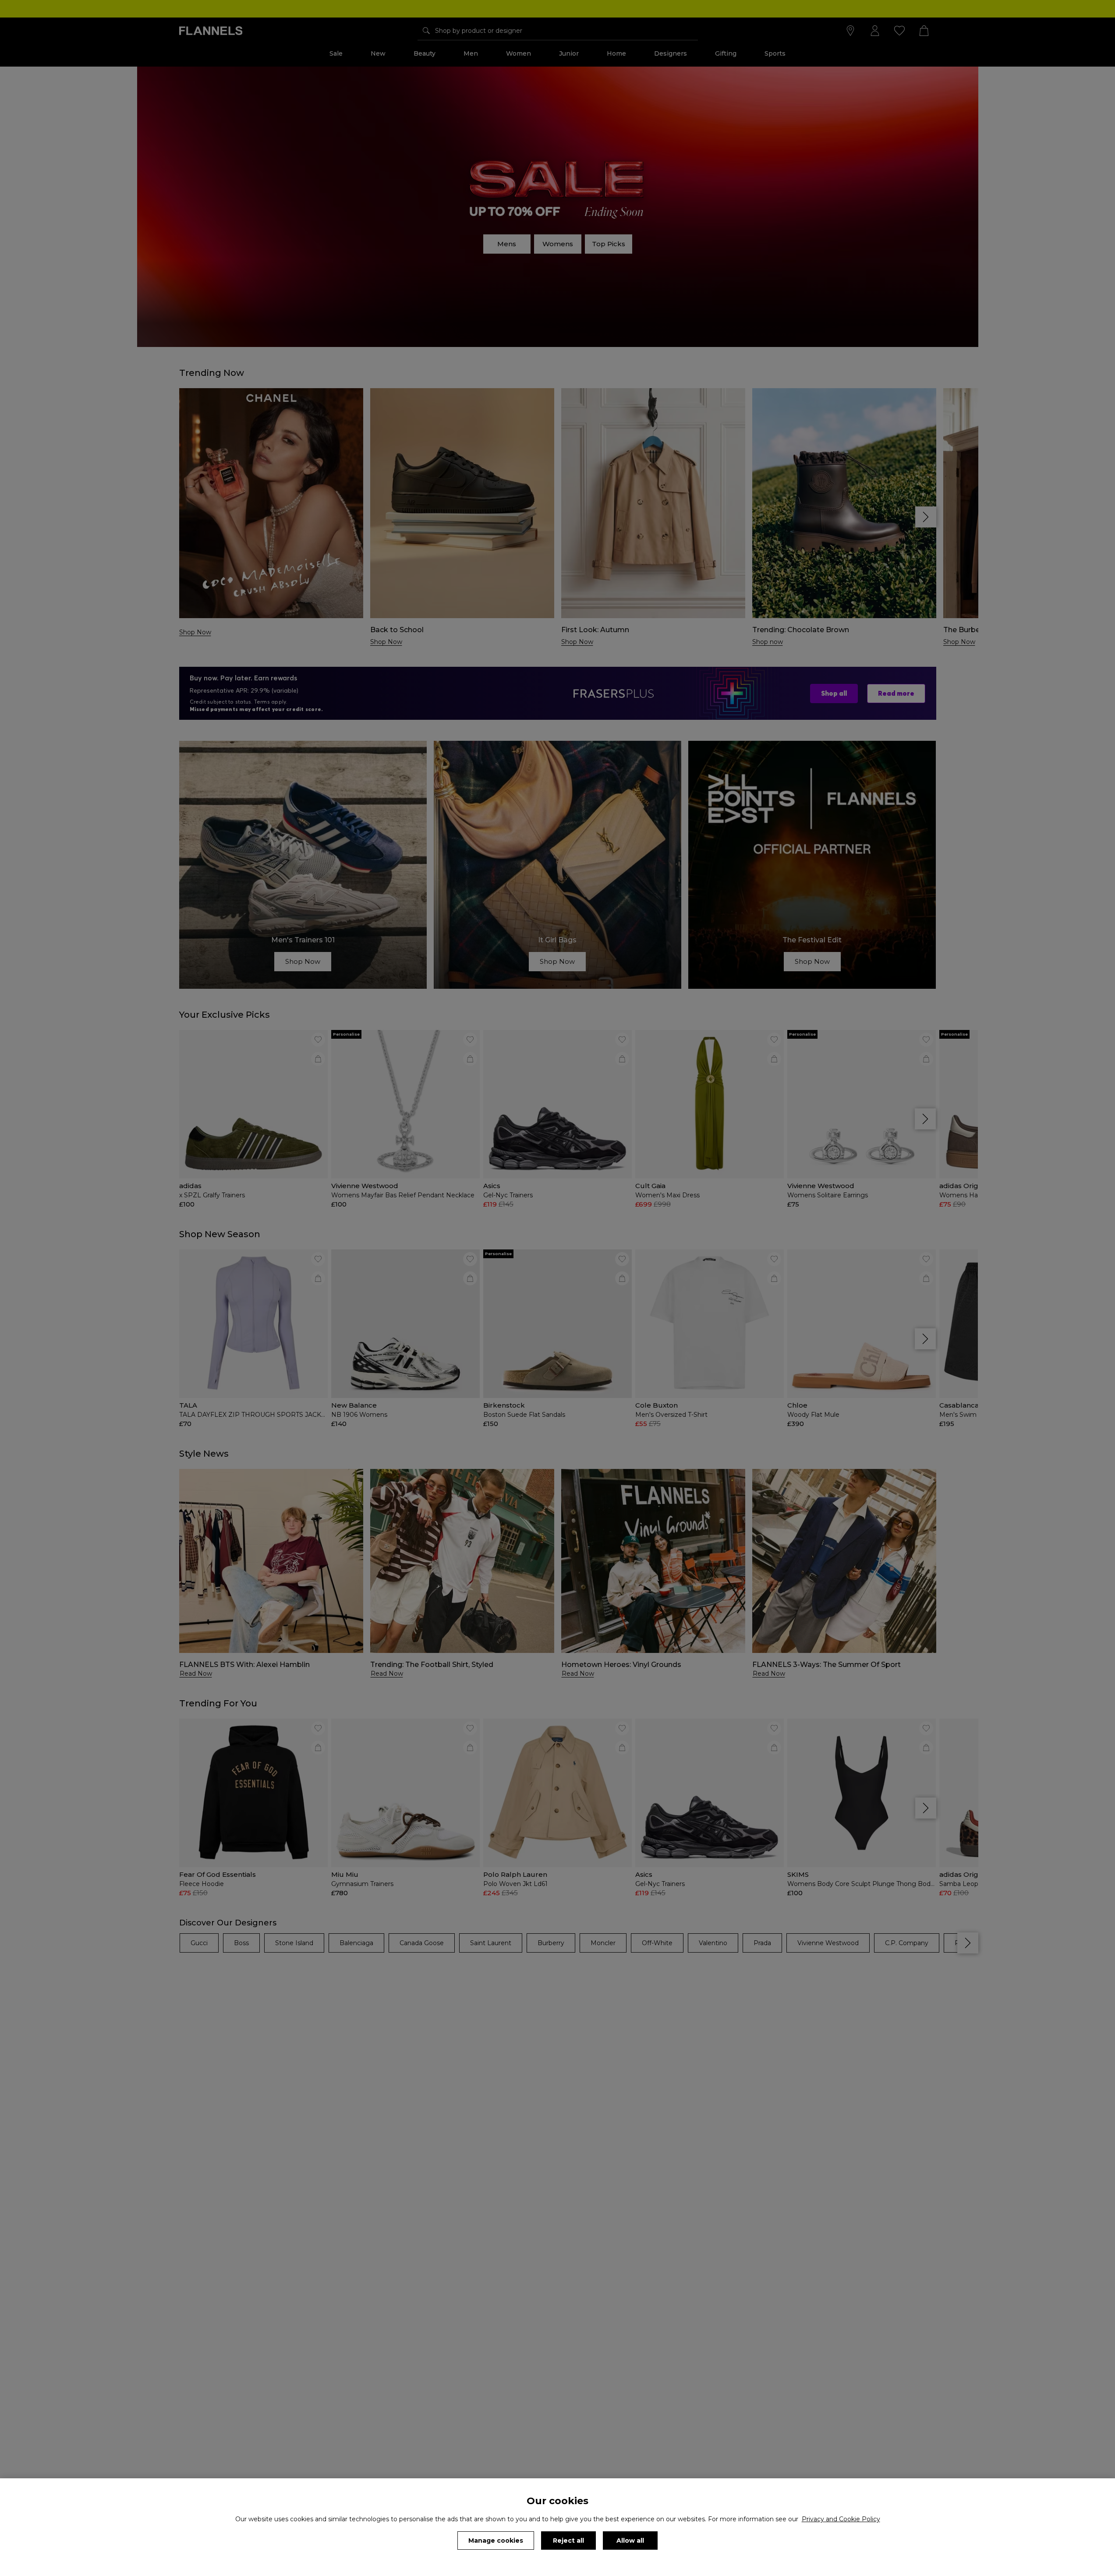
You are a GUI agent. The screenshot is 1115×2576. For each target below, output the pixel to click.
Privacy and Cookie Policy (841, 2519)
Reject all (568, 2541)
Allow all (630, 2541)
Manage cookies (496, 2541)
